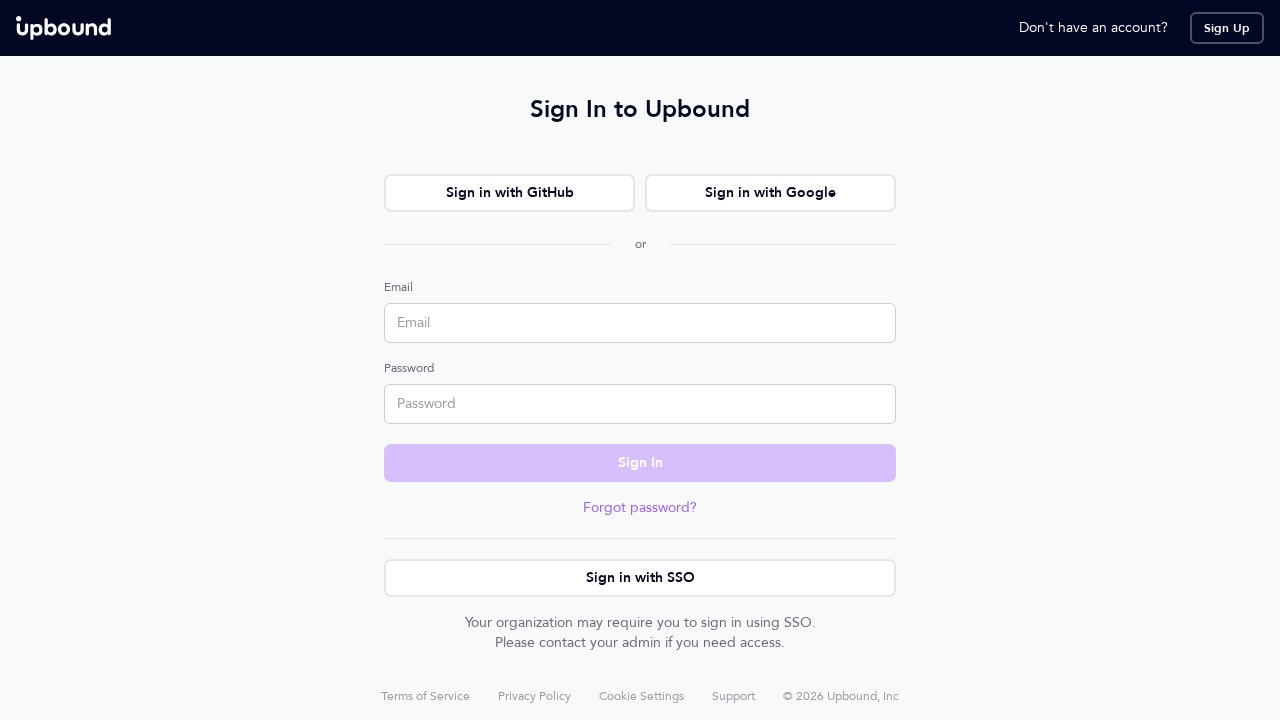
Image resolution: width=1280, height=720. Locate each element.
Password (409, 368)
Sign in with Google (770, 192)
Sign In (640, 462)
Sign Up (1227, 28)
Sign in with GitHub (510, 192)
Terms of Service (425, 696)
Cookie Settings (641, 696)
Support (733, 696)
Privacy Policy (534, 696)
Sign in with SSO (640, 577)
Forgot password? (640, 507)
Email (398, 287)
